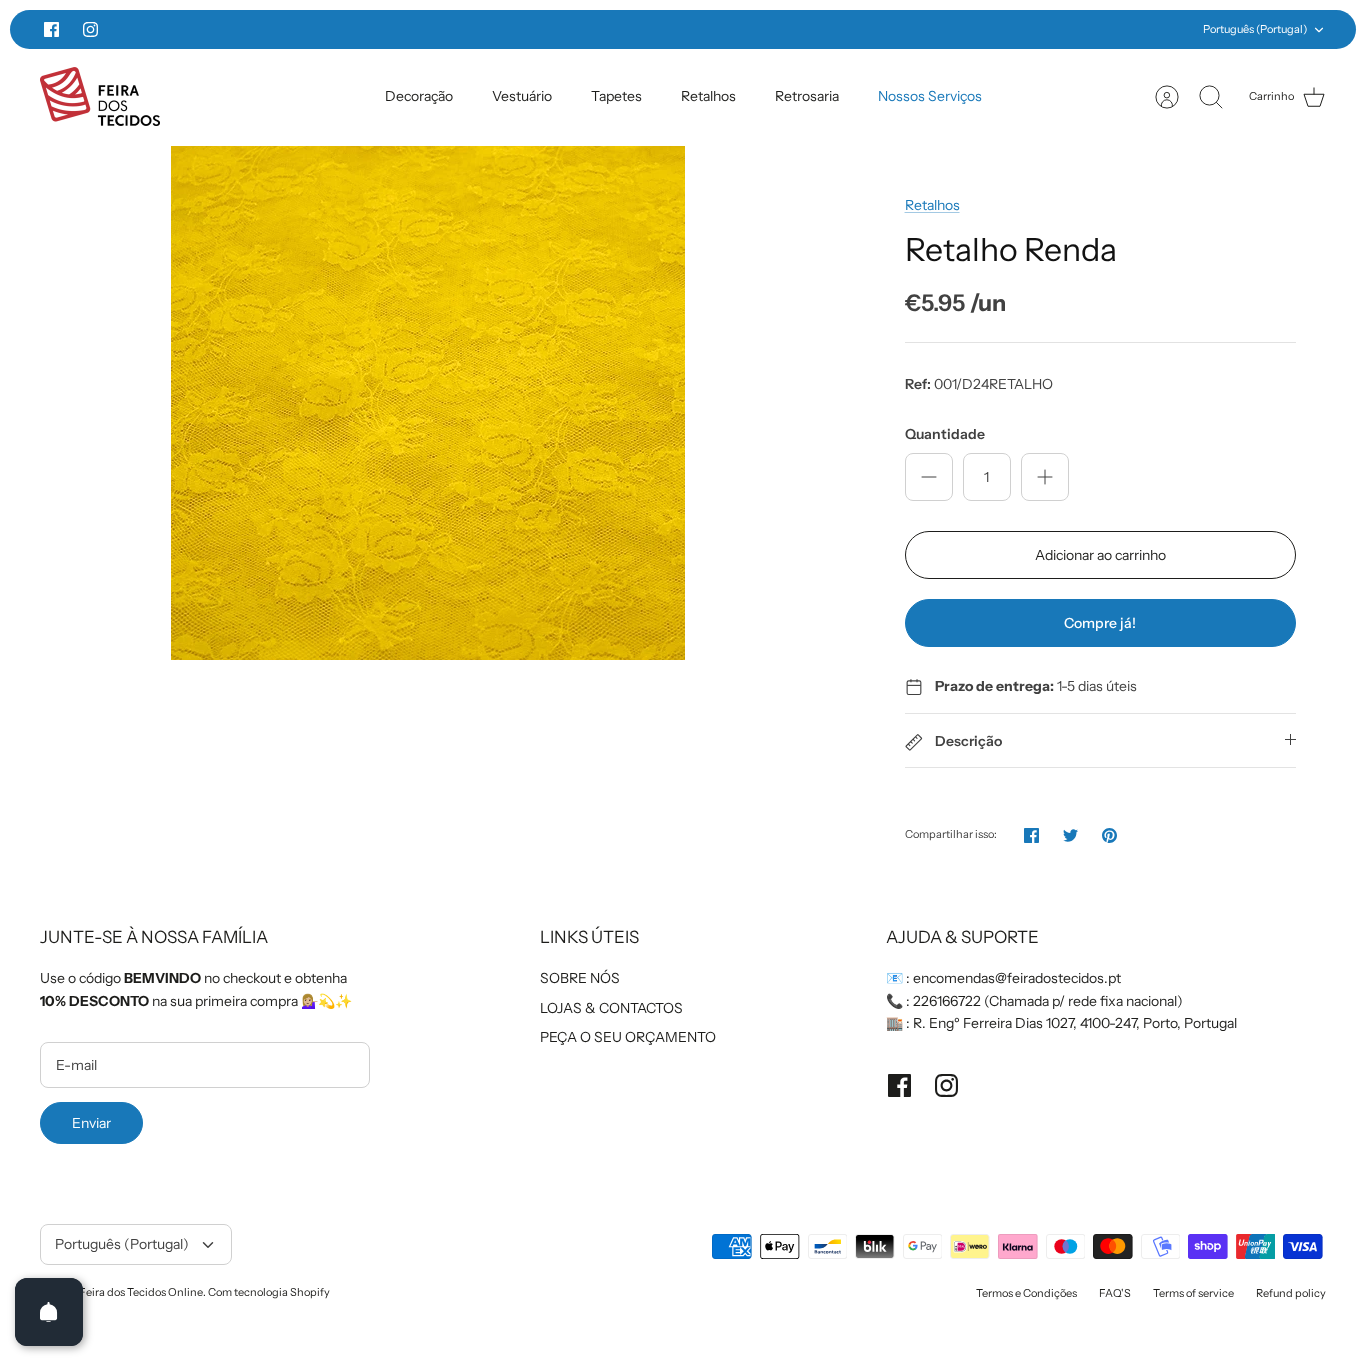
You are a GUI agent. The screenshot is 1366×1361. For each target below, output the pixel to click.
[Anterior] (377, 30)
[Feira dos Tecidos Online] (100, 96)
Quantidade (945, 434)
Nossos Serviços (930, 96)
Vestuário (522, 96)
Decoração (419, 96)
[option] (427, 403)
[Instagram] (90, 29)
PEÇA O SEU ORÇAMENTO (628, 1037)
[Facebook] (51, 29)
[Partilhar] (1031, 835)
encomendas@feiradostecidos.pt (1017, 978)
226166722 (947, 1001)
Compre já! (1100, 623)
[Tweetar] (1070, 835)
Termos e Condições (1026, 1293)
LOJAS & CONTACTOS (611, 1008)
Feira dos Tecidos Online (141, 1292)
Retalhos (708, 96)
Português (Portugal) (1255, 29)
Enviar (91, 1123)
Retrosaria (807, 96)
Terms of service (1193, 1293)
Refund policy (1291, 1293)
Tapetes (616, 96)
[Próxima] (989, 30)
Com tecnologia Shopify (269, 1292)
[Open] (49, 1312)
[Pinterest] (1109, 835)
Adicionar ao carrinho (1100, 555)
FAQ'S (1115, 1293)
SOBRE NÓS (580, 978)
